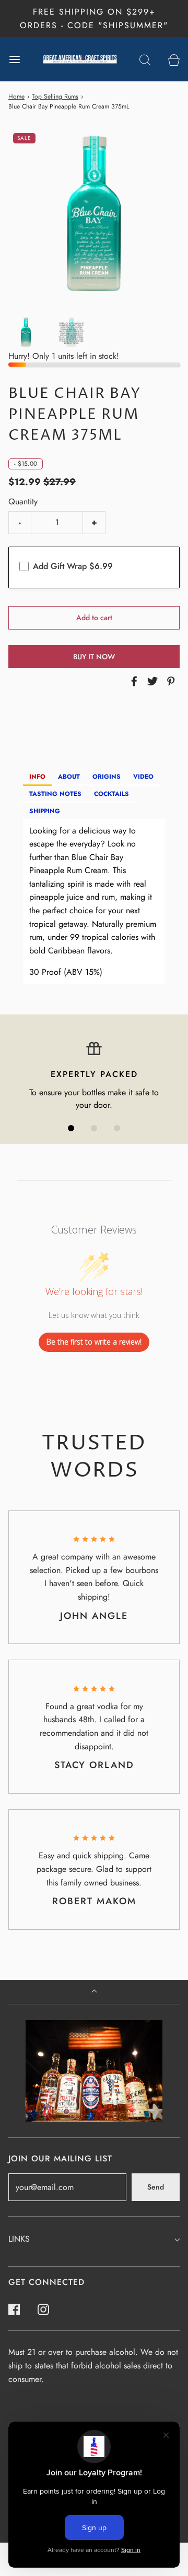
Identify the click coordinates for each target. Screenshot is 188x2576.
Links (19, 2239)
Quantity (23, 501)
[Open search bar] (145, 59)
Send (156, 2187)
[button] (26, 332)
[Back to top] (94, 1992)
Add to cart (94, 618)
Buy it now (94, 657)
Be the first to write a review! (94, 1342)
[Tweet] (151, 681)
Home (16, 96)
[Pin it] (169, 681)
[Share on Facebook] (133, 681)
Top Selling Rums (55, 96)
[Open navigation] (14, 59)
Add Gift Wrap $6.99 (73, 566)
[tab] (37, 777)
